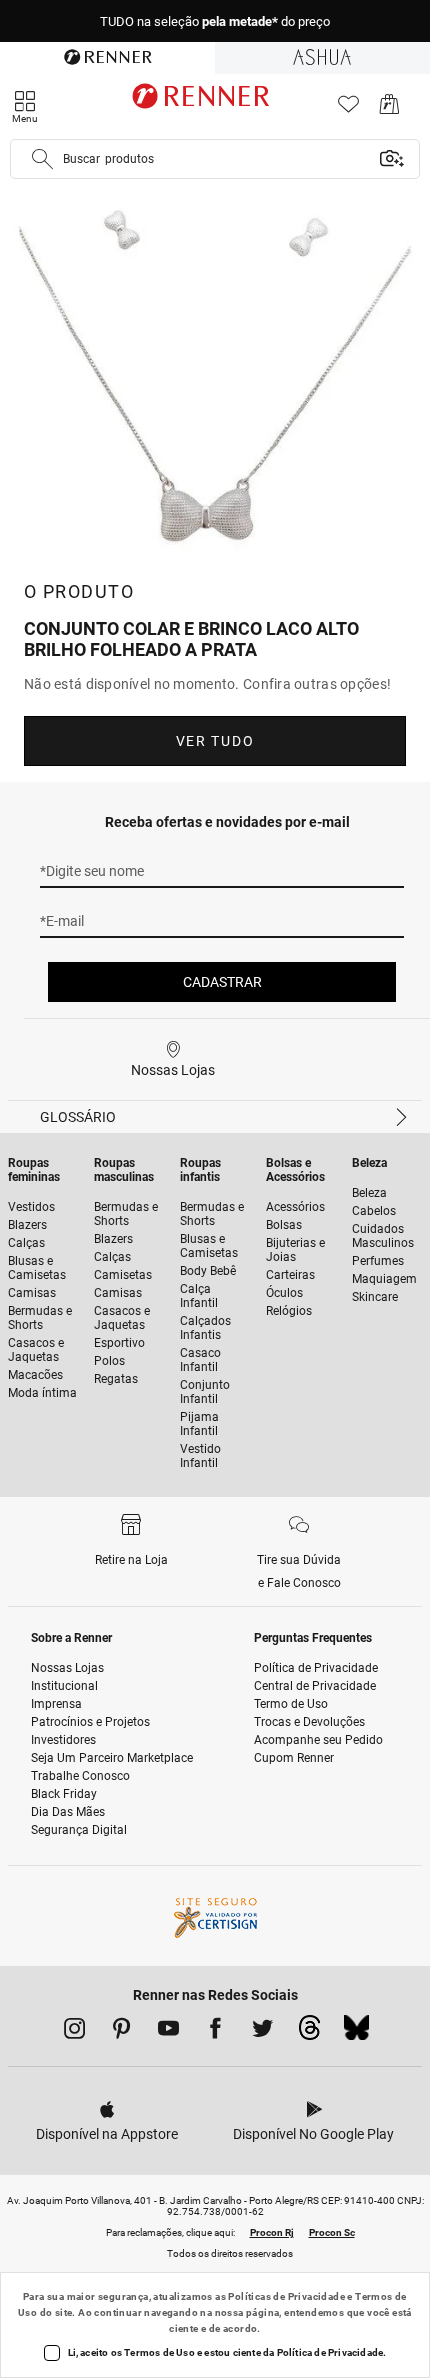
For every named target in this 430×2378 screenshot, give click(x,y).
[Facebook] (215, 2032)
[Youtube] (168, 2032)
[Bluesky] (356, 2033)
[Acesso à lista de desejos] (348, 109)
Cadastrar (222, 982)
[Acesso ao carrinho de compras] (389, 109)
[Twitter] (262, 2032)
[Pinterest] (121, 2032)
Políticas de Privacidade (286, 2296)
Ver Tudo (215, 741)
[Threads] (309, 2033)
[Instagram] (74, 2032)
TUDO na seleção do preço (215, 21)
